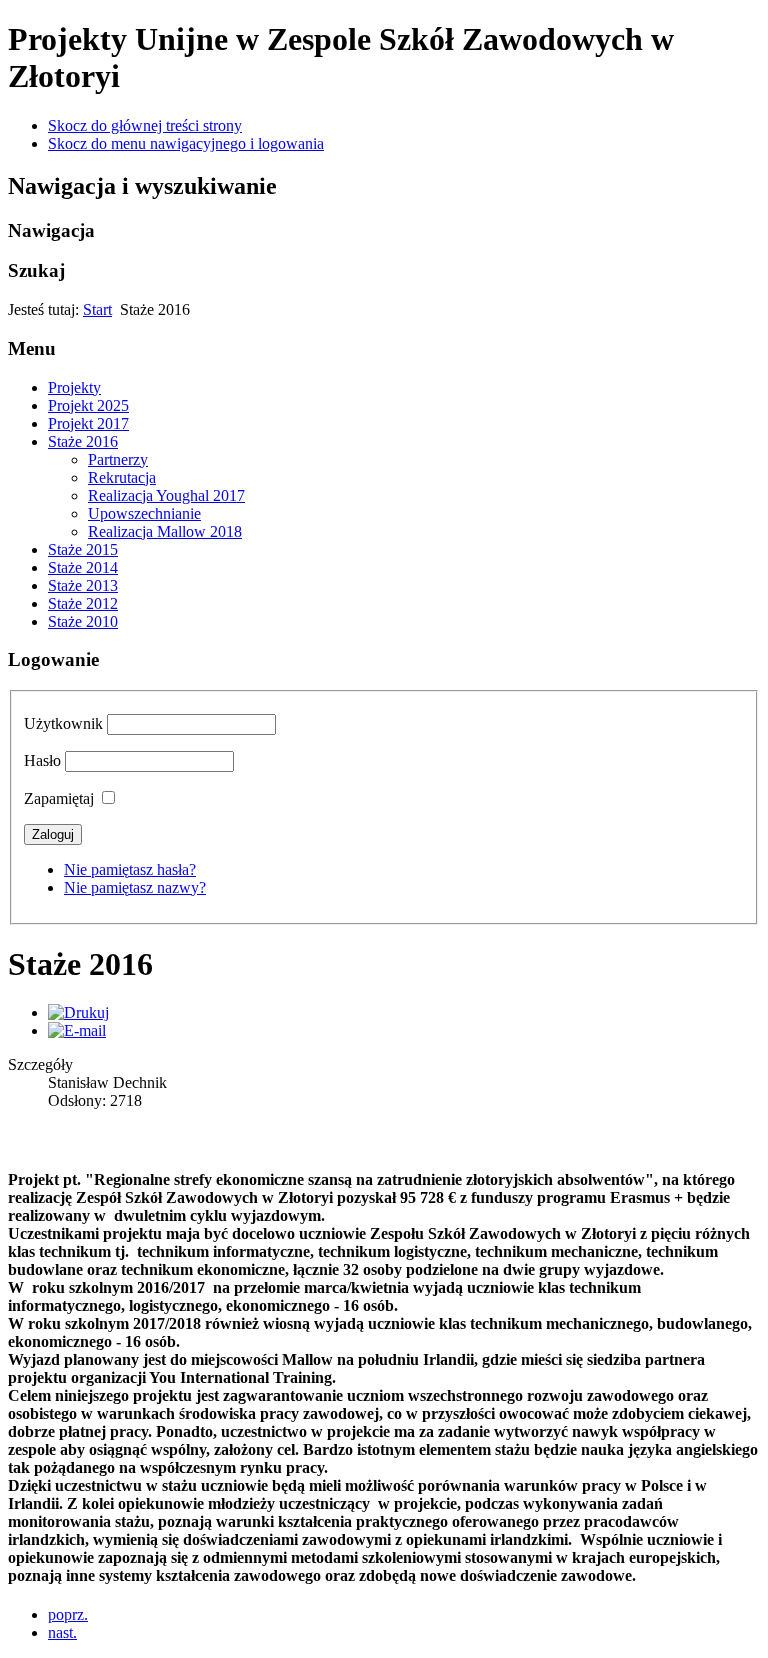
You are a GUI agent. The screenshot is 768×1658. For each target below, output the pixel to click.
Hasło (42, 760)
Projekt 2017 (88, 423)
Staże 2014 (83, 567)
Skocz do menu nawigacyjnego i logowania (186, 143)
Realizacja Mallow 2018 (165, 531)
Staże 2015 (83, 549)
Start (97, 309)
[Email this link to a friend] (77, 1030)
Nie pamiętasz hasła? (130, 869)
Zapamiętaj (59, 798)
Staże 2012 (83, 603)
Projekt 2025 (88, 405)
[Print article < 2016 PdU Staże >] (78, 1012)
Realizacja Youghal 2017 (166, 495)
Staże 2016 (83, 441)
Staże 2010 (83, 621)
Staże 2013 (83, 585)
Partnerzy (118, 459)
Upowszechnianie (144, 513)
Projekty (74, 387)
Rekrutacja (122, 477)
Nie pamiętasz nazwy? (135, 887)
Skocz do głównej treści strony (145, 125)
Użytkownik (63, 723)
